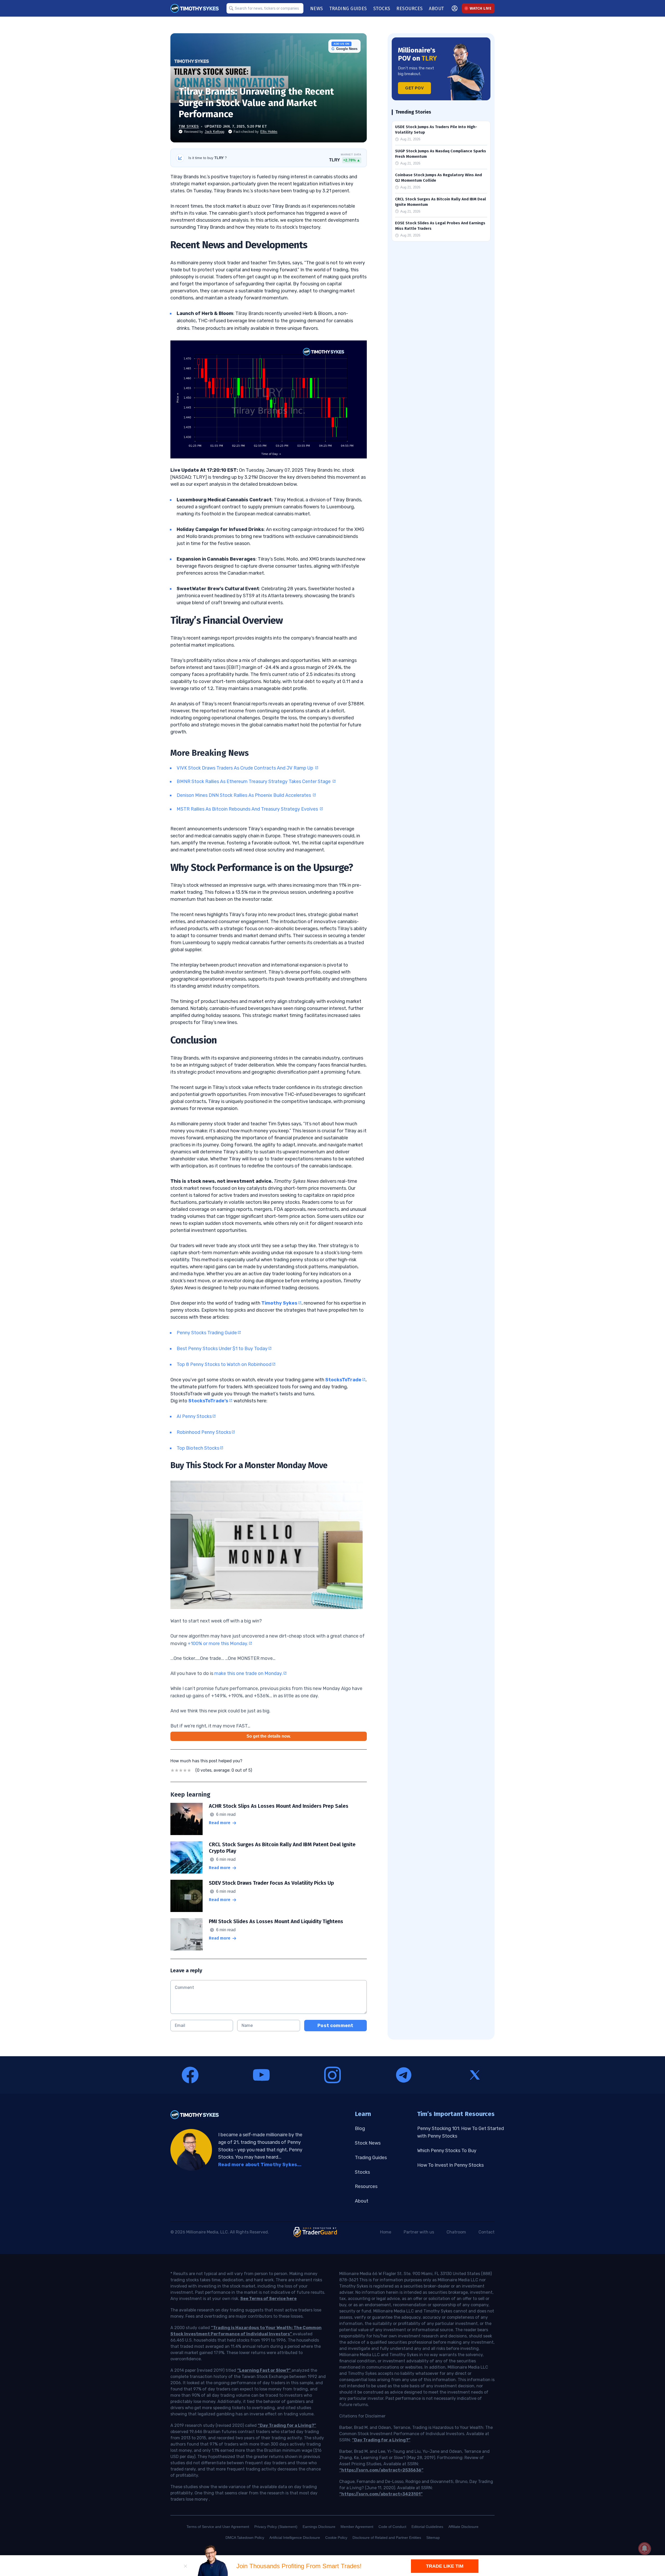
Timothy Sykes (279, 1303)
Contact (487, 2232)
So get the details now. (269, 1736)
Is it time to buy (208, 158)
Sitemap (433, 2538)
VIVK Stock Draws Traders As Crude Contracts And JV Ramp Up (245, 768)
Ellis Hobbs (269, 132)
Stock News (368, 2143)
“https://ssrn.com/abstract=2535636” (381, 2470)
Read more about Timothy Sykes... (260, 2165)
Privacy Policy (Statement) (276, 2527)
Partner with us (419, 2232)
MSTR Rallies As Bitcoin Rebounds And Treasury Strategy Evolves (248, 809)
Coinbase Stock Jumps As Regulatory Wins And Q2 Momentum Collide (438, 178)
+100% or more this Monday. (218, 1644)
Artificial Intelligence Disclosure (295, 2538)
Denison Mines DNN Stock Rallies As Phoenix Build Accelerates (244, 795)
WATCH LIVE (481, 8)
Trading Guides (371, 2158)
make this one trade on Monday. (248, 1673)
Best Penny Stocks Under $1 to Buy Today (222, 1349)
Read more (220, 1823)
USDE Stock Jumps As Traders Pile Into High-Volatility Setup (436, 130)
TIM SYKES (189, 126)
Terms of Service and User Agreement (218, 2527)
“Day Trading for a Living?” (287, 2425)
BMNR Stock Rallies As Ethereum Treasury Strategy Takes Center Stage (254, 781)
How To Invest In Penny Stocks (450, 2165)
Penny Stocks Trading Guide (207, 1333)
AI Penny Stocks (194, 1416)
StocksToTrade (343, 1380)
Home (386, 2232)
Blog (360, 2128)
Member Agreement (357, 2527)
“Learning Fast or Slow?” (264, 2370)
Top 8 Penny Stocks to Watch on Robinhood (224, 1364)
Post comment (335, 2026)
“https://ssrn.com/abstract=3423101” (381, 2494)
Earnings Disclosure (319, 2527)
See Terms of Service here (268, 2299)
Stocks (362, 2172)
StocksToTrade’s (208, 1401)
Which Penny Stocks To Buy (447, 2151)
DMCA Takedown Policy (245, 2538)
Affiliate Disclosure (463, 2527)
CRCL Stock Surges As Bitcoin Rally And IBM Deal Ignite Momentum (441, 202)
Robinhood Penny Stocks (204, 1432)
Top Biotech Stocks (198, 1448)
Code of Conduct (392, 2527)
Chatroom (456, 2232)
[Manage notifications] (644, 2548)
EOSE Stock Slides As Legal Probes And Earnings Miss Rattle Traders (440, 226)
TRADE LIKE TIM (445, 2566)
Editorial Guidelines (427, 2527)
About (362, 2201)
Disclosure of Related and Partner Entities (387, 2538)
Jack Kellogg (214, 132)
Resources (366, 2186)
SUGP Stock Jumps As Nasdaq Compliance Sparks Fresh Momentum (441, 154)
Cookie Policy (336, 2538)
